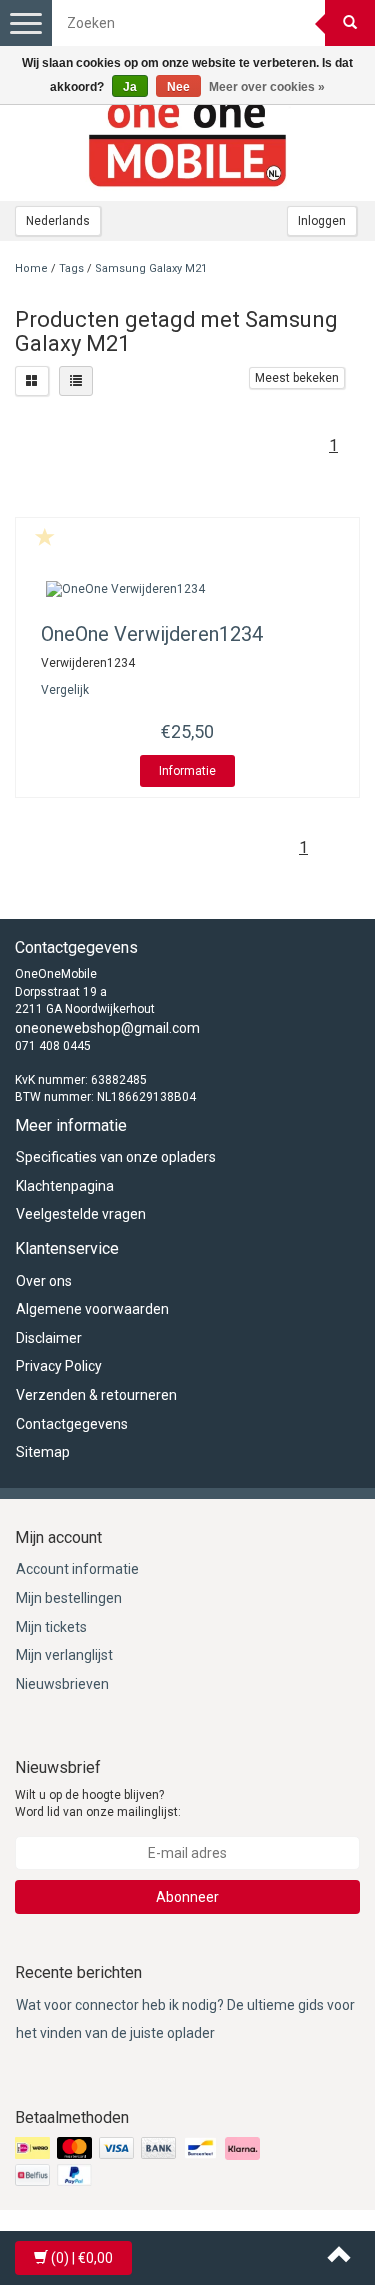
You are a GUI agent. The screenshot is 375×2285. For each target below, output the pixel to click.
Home (31, 268)
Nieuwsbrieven (62, 1684)
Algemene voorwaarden (92, 1309)
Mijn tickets (51, 1627)
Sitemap (43, 1452)
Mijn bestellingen (69, 1598)
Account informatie (77, 1569)
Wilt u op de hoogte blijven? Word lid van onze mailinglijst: (98, 1803)
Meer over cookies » (267, 87)
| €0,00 (82, 2258)
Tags (71, 268)
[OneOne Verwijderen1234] (187, 589)
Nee (178, 87)
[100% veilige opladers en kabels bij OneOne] (188, 141)
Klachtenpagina (65, 1186)
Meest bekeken (297, 378)
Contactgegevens (72, 1424)
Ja (130, 87)
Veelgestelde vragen (81, 1214)
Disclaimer (49, 1338)
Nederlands (58, 221)
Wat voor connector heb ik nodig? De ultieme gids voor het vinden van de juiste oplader (185, 2019)
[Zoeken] (350, 23)
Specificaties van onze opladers (116, 1157)
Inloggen (322, 221)
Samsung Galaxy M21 (151, 268)
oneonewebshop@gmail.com (107, 1028)
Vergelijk (65, 690)
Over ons (44, 1281)
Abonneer (187, 1897)
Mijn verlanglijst (64, 1655)
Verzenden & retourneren (96, 1395)
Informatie (187, 771)
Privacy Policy (59, 1366)
